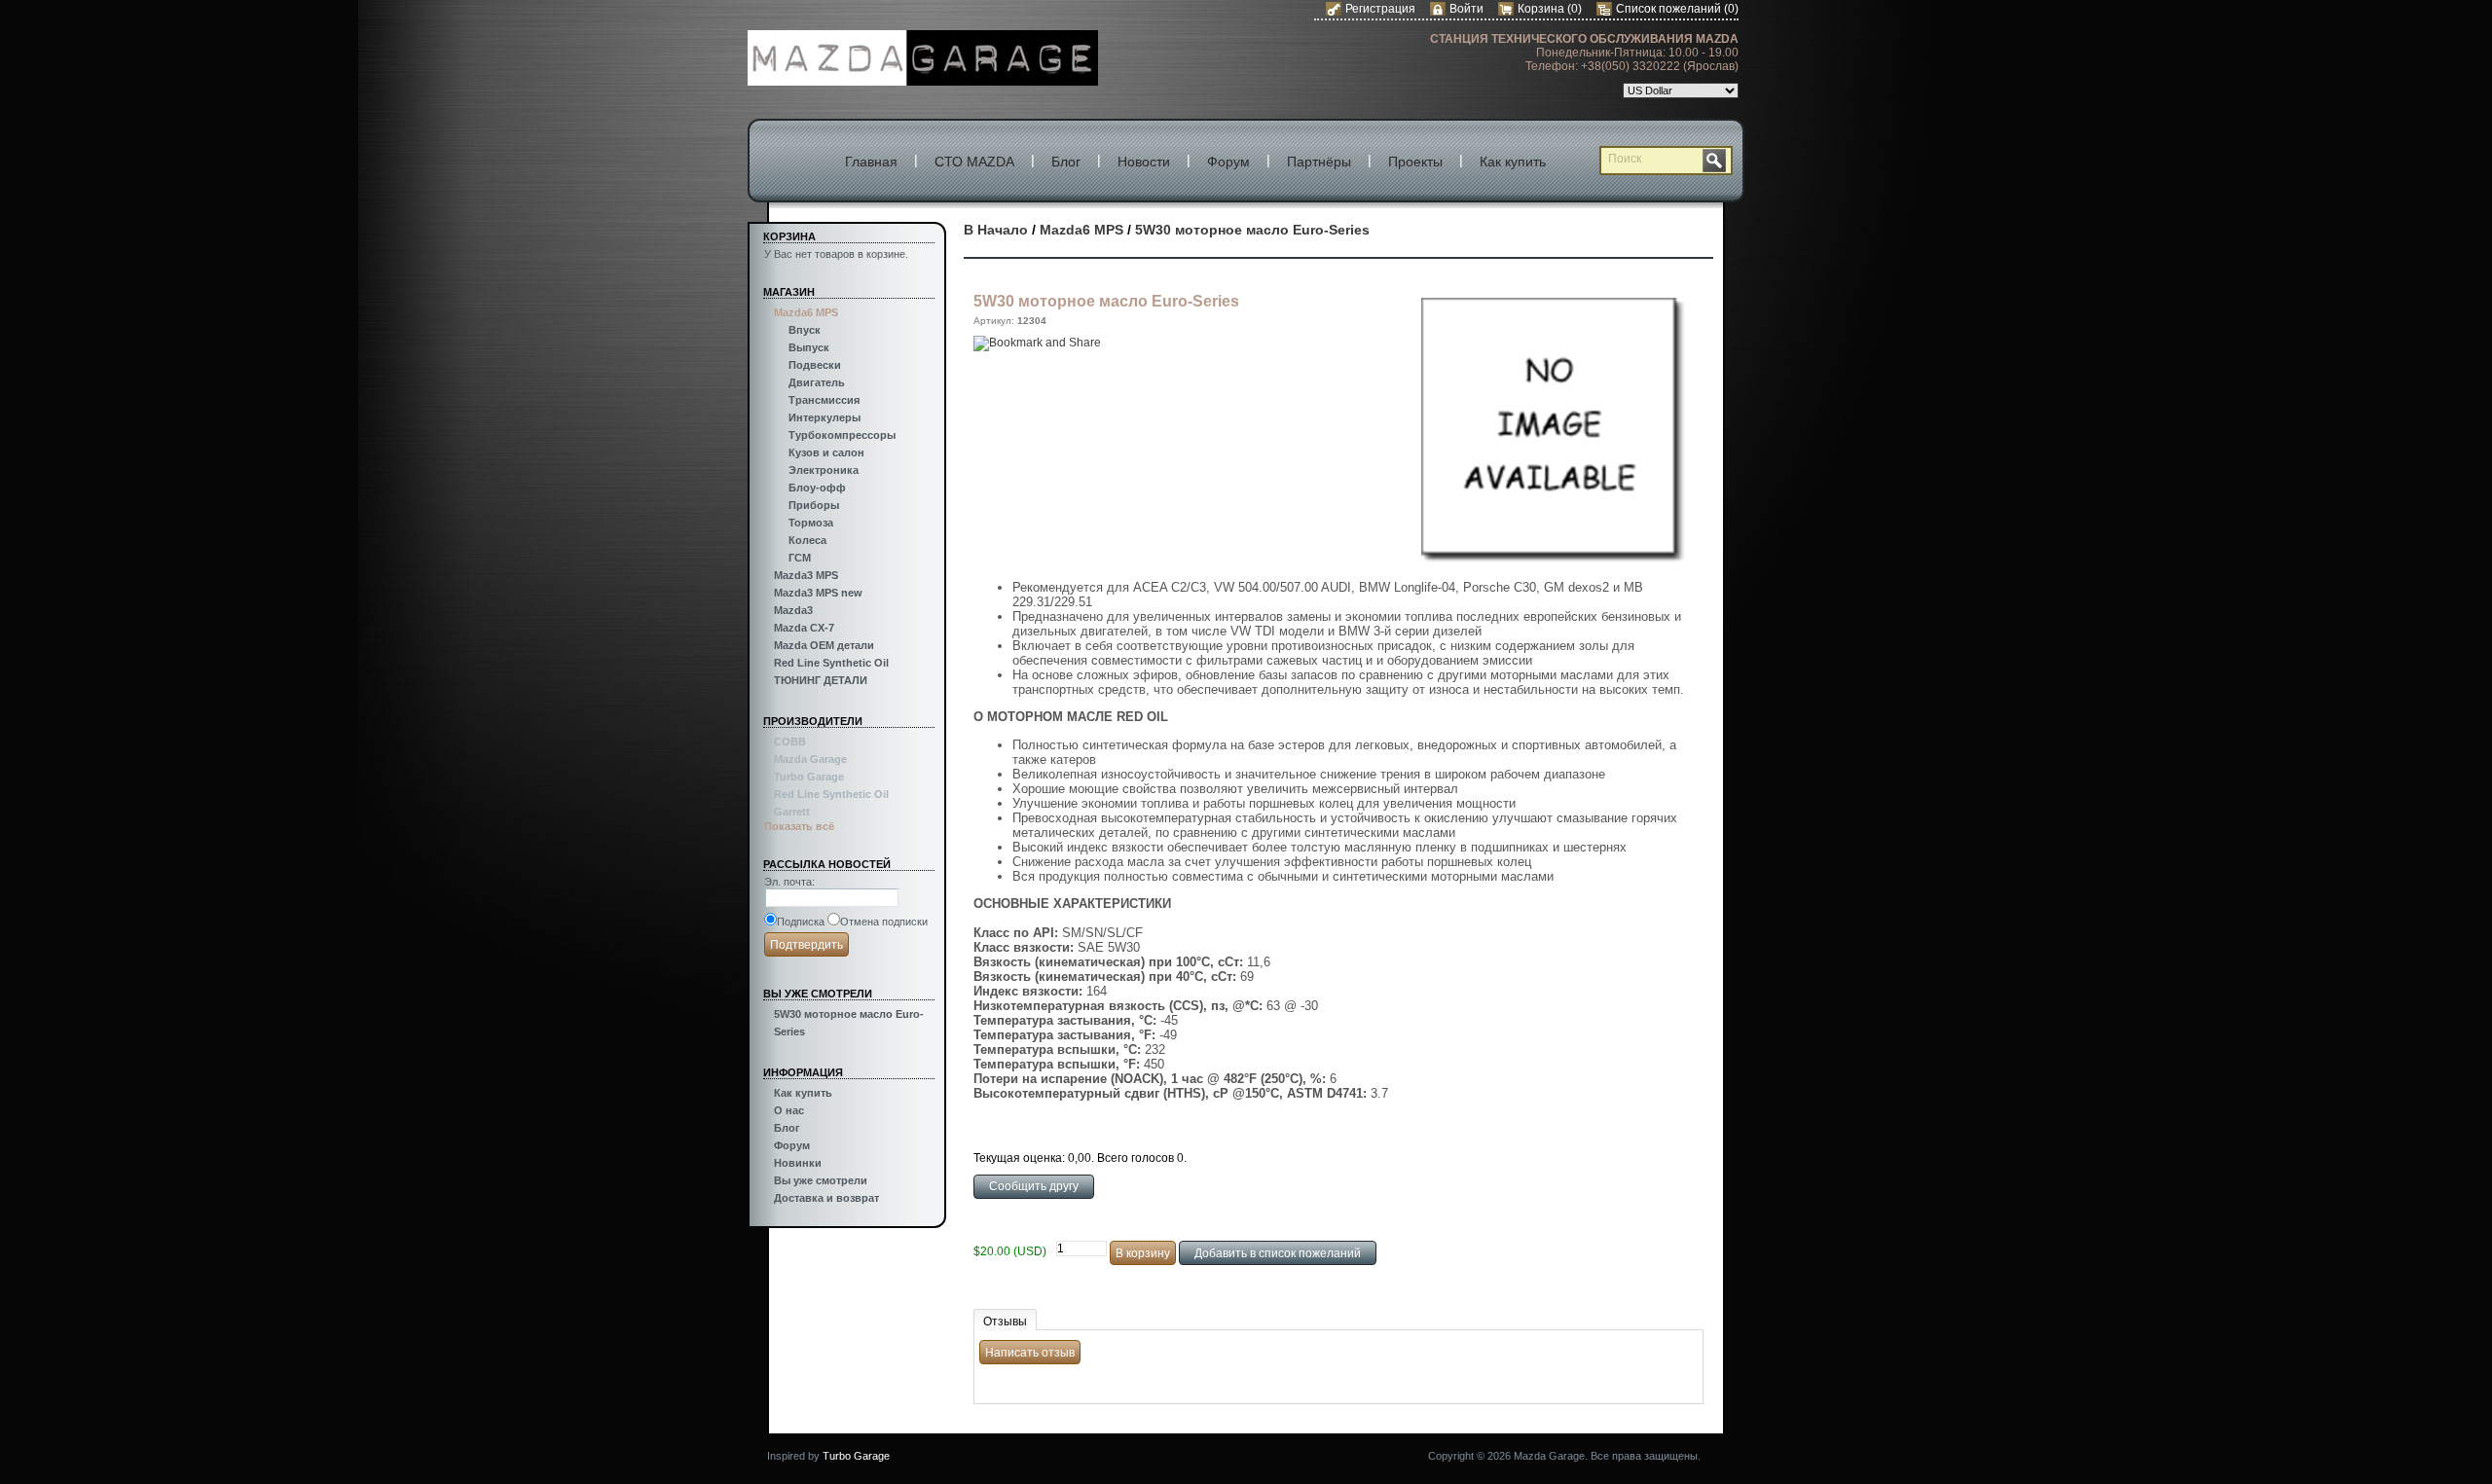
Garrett (792, 812)
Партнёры (1319, 162)
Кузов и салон (826, 452)
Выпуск (809, 347)
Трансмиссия (824, 400)
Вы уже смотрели (821, 1180)
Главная (871, 162)
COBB (790, 742)
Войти (1466, 9)
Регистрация (1380, 9)
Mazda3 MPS (806, 575)
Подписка (801, 922)
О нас (789, 1110)
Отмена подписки (884, 922)
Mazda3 (793, 610)
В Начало (996, 230)
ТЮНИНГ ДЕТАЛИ (821, 680)
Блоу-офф (817, 488)
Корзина (1542, 9)
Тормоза (811, 523)
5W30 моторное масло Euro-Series (1252, 230)
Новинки (798, 1163)
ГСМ (800, 558)
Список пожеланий (1668, 9)
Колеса (807, 540)
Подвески (815, 365)
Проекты (1415, 162)
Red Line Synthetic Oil (831, 663)
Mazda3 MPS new (818, 593)
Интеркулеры (825, 417)
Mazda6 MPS (806, 312)
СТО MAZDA (974, 162)
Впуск (805, 330)
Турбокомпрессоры (842, 435)
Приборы (814, 505)
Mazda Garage (810, 759)
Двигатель (817, 382)
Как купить (1513, 162)
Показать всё (799, 826)
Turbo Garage (809, 777)
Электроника (824, 470)
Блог (1066, 162)
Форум (1228, 162)
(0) (1575, 9)
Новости (1144, 162)
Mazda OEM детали (824, 645)
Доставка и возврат (826, 1198)
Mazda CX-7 (804, 628)
